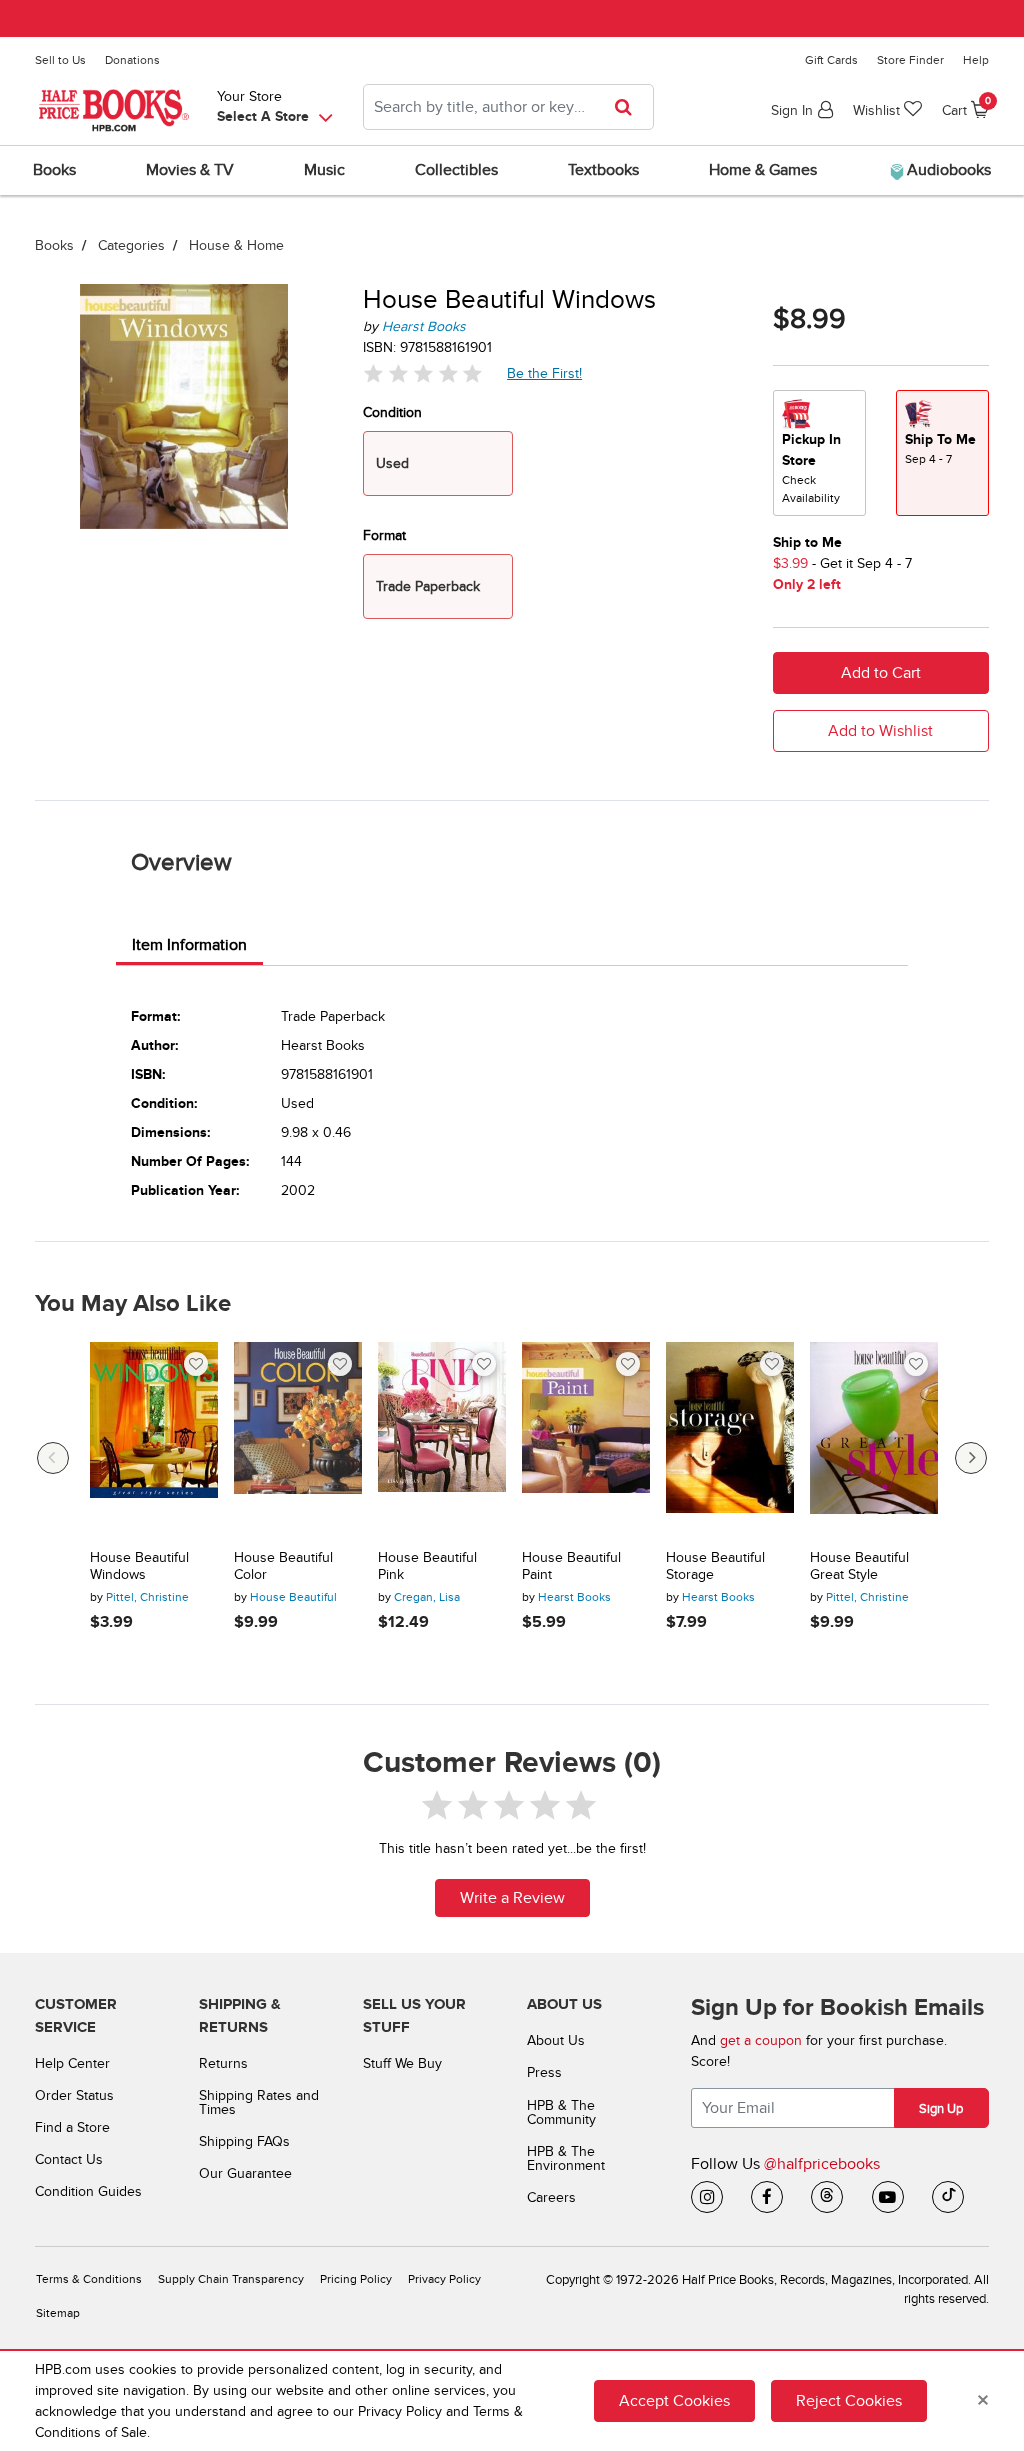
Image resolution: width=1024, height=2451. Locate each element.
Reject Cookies (849, 2401)
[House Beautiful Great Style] (874, 1438)
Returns (223, 2063)
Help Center (72, 2063)
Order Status (74, 2095)
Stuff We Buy (402, 2063)
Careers (551, 2197)
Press (544, 2072)
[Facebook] (767, 2197)
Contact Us (69, 2159)
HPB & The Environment (566, 2158)
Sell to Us (60, 60)
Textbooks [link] (603, 170)
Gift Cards (831, 60)
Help (976, 60)
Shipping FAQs (244, 2141)
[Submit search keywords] (629, 107)
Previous (53, 1458)
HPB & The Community (561, 2112)
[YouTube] (888, 2197)
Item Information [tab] (189, 945)
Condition (392, 412)
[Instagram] (707, 2197)
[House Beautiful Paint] (586, 1438)
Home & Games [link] (763, 170)
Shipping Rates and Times (259, 2102)
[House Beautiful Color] (298, 1438)
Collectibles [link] (456, 170)
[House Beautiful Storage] (730, 1438)
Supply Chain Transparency (231, 2279)
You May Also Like (133, 1304)
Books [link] (54, 170)
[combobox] (508, 107)
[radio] (819, 453)
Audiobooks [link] (947, 170)
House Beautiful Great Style (859, 1566)
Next (971, 1458)
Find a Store (72, 2127)
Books (54, 245)
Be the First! (545, 373)
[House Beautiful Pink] (442, 1438)
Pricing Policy (356, 2279)
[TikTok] (948, 2197)
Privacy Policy (444, 2279)
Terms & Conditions (89, 2279)
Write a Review (512, 1898)
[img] (423, 373)
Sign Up (941, 2109)
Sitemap (58, 2313)
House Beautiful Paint (571, 1566)
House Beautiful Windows (139, 1566)
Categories (131, 245)
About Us (556, 2040)
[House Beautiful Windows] (154, 1438)
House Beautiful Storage (715, 1566)
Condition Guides (88, 2191)
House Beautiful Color (283, 1566)
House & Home (236, 245)
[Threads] (827, 2197)
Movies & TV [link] (190, 170)
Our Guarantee (245, 2173)
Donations (132, 60)
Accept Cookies (674, 2401)
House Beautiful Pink (427, 1566)
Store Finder (910, 60)
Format (384, 535)
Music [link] (324, 170)
